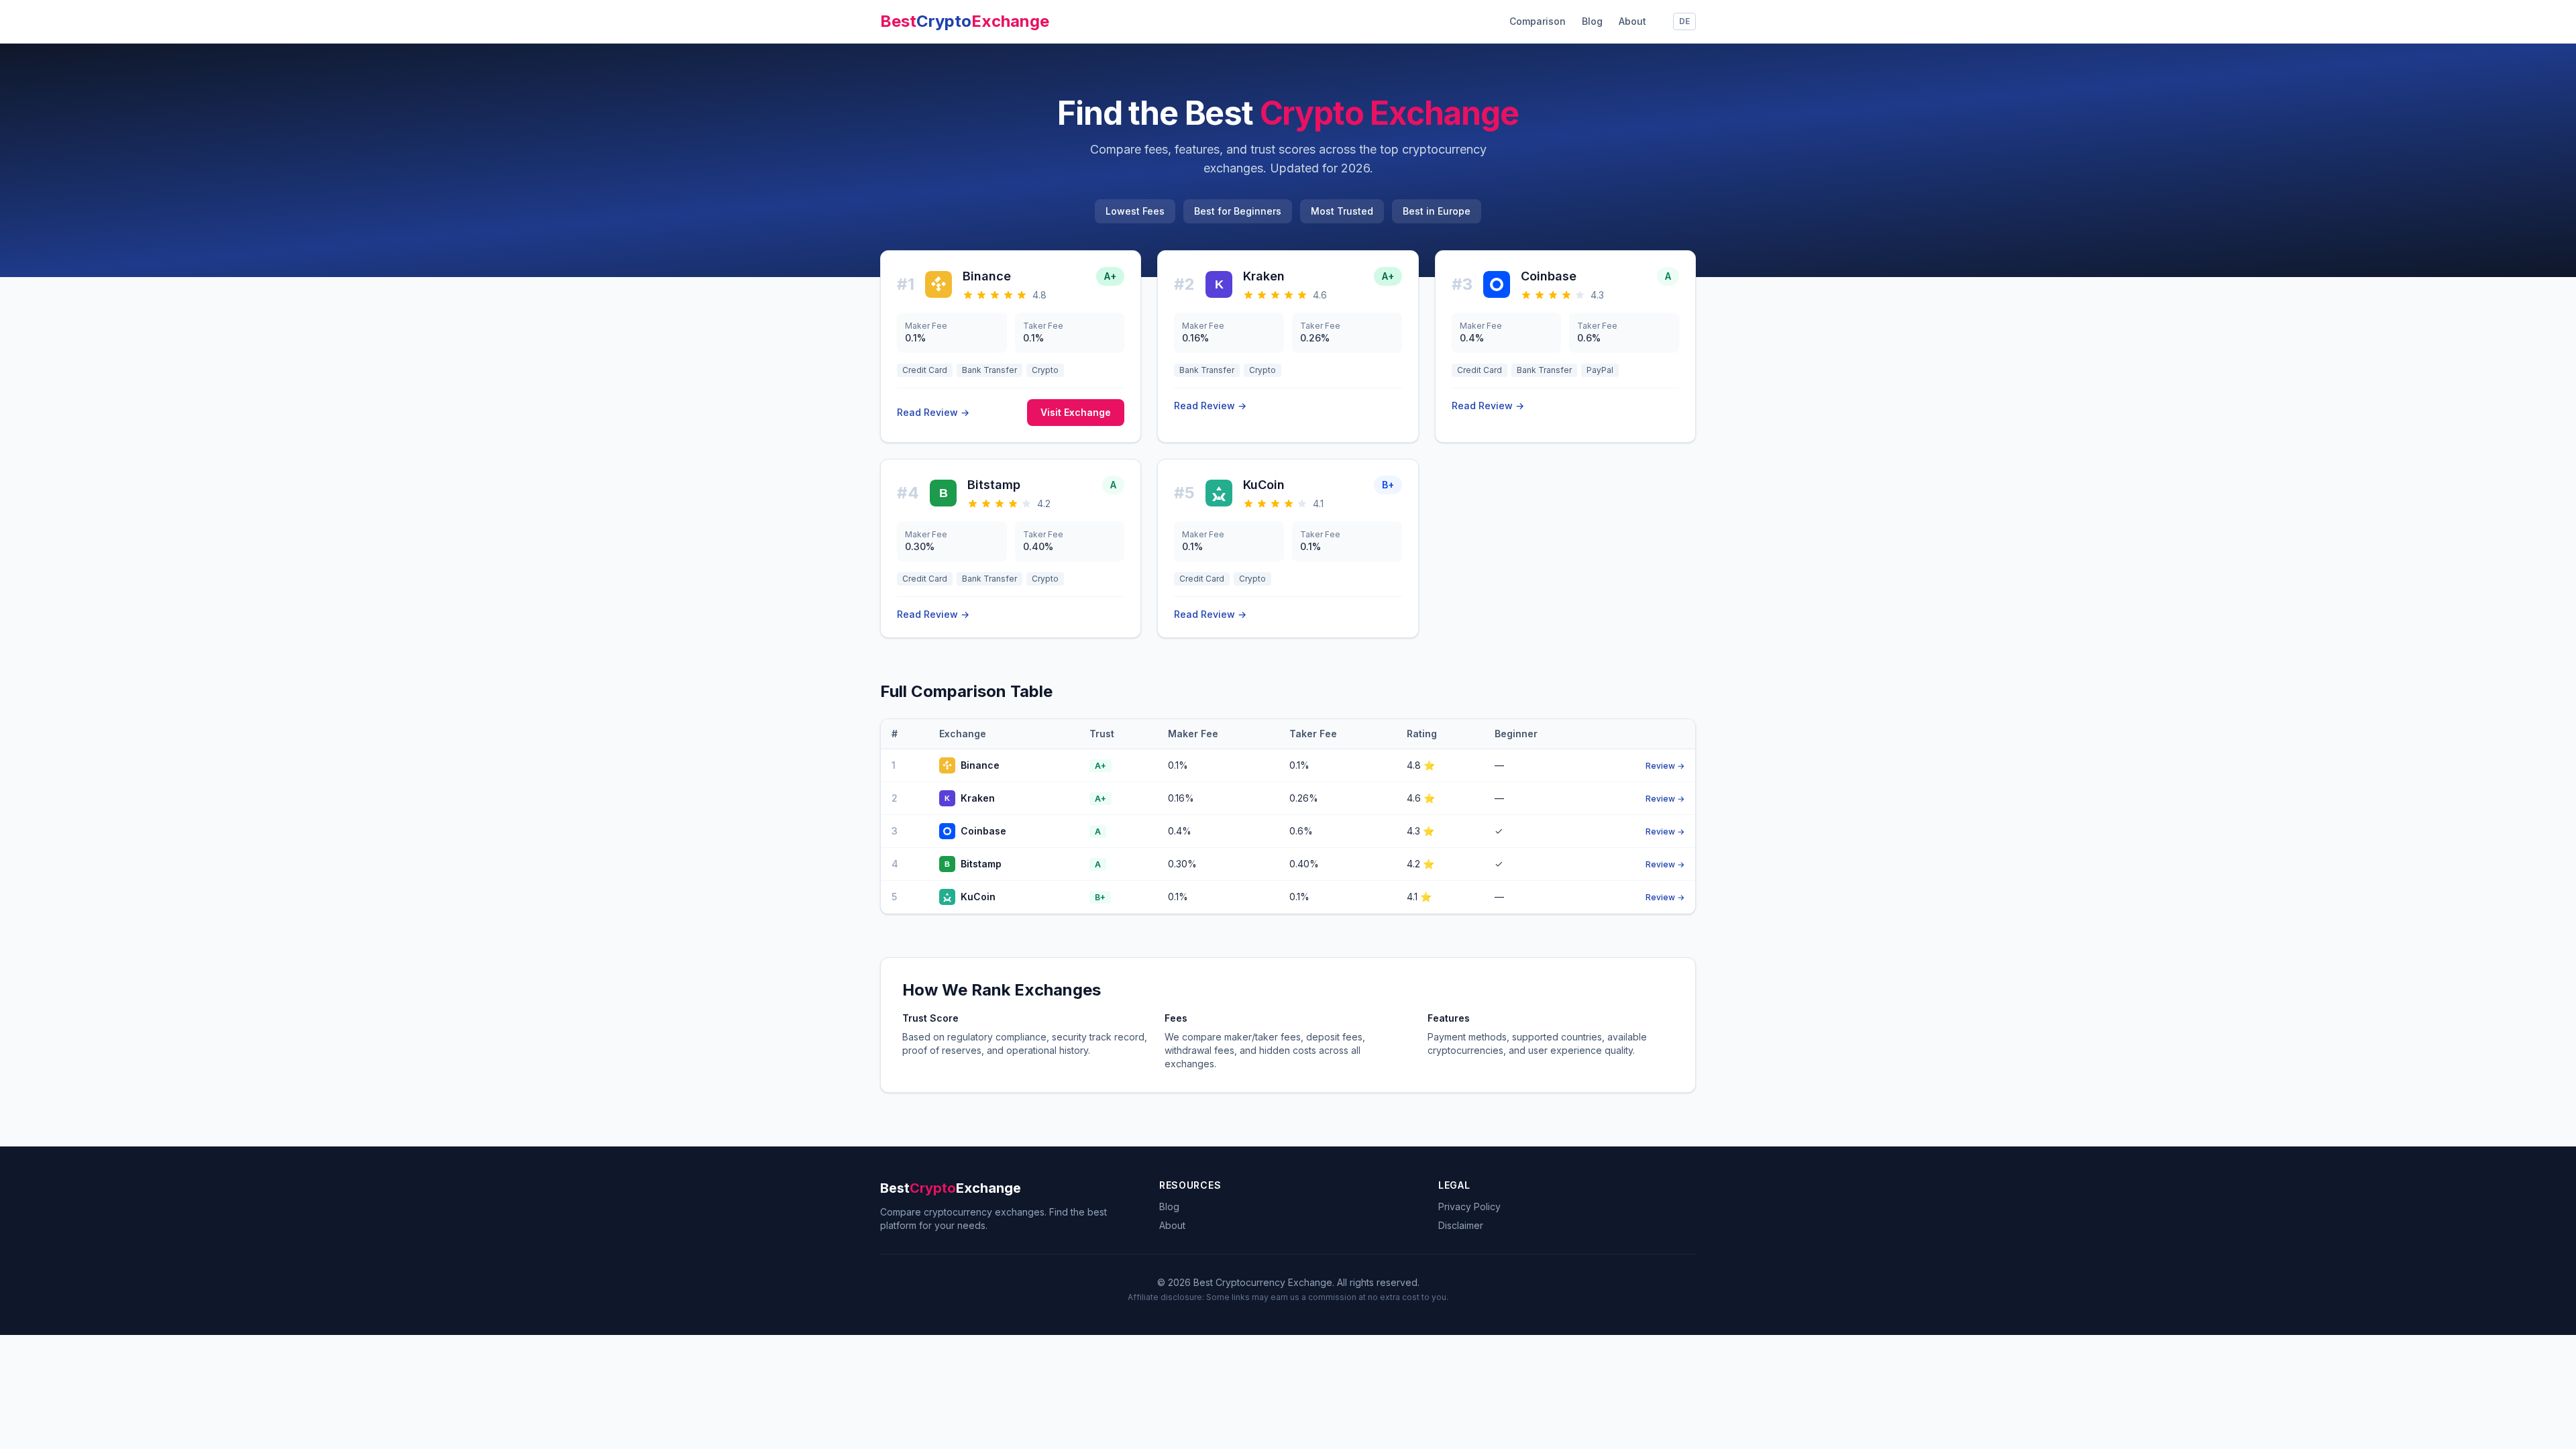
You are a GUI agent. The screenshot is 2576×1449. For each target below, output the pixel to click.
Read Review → (933, 412)
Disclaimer (1461, 1225)
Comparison (1538, 21)
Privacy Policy (1469, 1206)
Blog (1592, 21)
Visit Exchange (1076, 412)
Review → (1665, 766)
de (1684, 21)
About (1632, 21)
